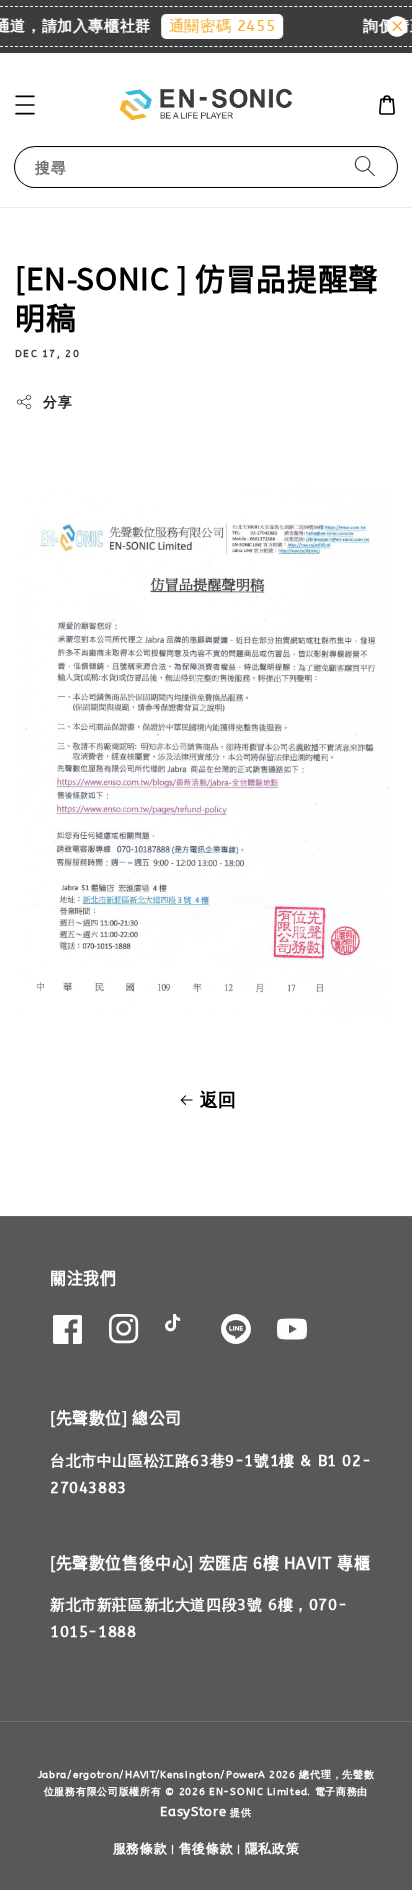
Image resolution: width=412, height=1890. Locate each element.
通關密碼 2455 (216, 26)
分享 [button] (57, 402)
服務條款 (140, 1848)
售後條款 (206, 1848)
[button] (25, 105)
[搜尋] (365, 166)
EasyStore (193, 1811)
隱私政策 (272, 1848)
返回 (218, 1100)
